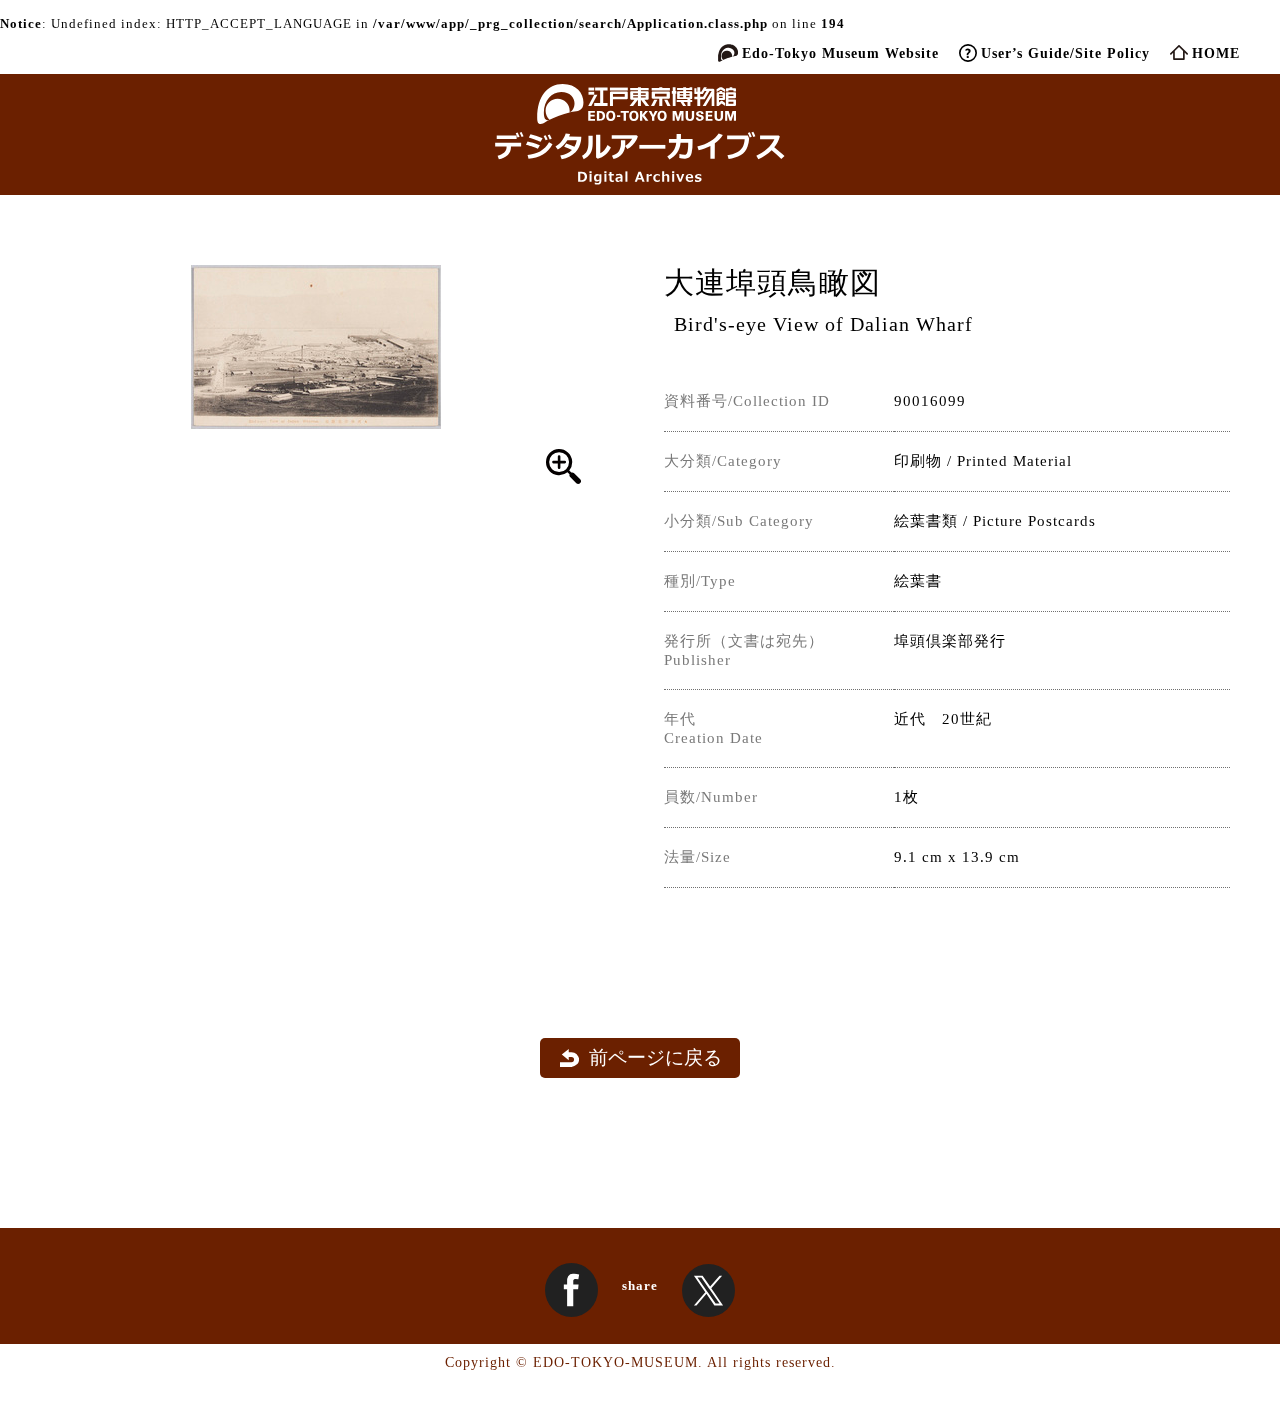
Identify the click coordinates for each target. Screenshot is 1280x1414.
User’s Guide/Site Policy (1065, 53)
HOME (1216, 53)
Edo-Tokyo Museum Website (840, 53)
